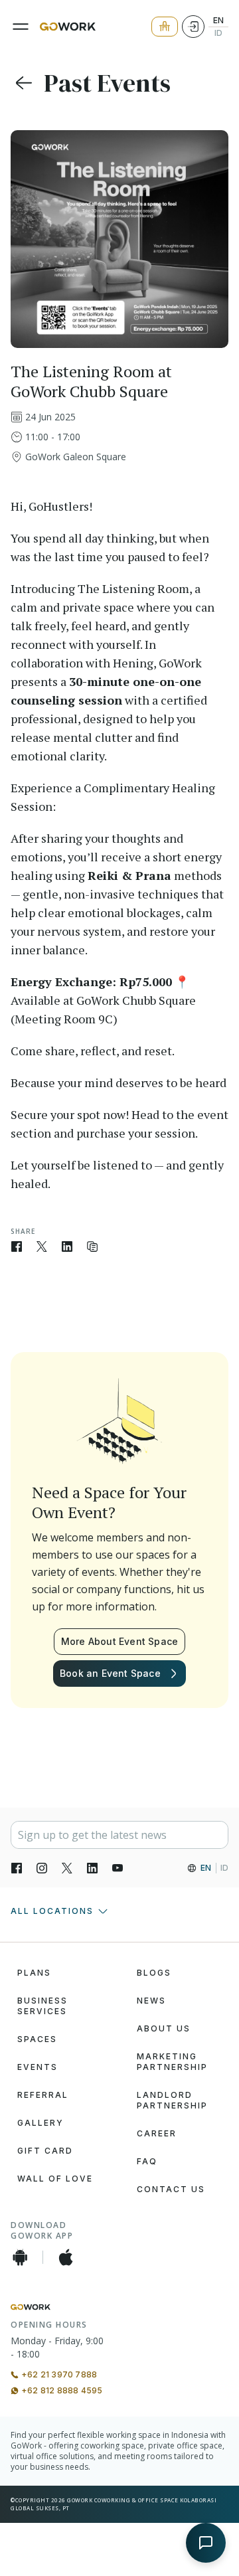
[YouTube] (118, 1868)
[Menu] (21, 27)
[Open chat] (206, 2543)
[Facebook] (17, 1868)
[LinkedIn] (92, 1868)
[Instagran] (42, 1868)
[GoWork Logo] (68, 27)
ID (218, 33)
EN (218, 21)
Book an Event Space (110, 1673)
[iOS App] (66, 2257)
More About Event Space (119, 1641)
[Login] (193, 27)
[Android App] (20, 2257)
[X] (67, 1868)
